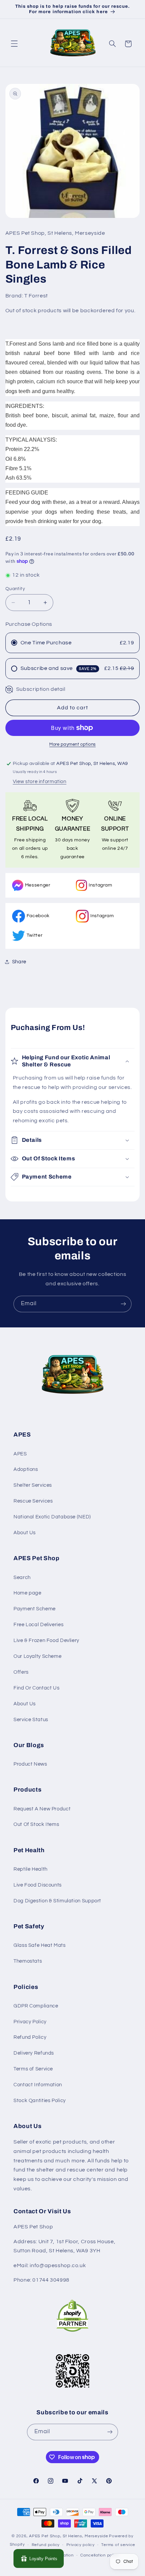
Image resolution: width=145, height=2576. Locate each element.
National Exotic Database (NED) (52, 1517)
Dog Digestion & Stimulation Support (57, 1901)
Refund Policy (30, 2037)
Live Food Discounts (38, 1885)
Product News (30, 1764)
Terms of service (118, 2545)
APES (20, 1454)
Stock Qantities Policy (40, 2101)
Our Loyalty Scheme (37, 1656)
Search (22, 1577)
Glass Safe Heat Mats (40, 1945)
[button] (14, 44)
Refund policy (46, 2545)
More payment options (72, 745)
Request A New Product (42, 1809)
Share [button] (19, 962)
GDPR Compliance (36, 2006)
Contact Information (38, 2085)
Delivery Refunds (34, 2053)
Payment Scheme (35, 1609)
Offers (21, 1672)
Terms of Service (33, 2069)
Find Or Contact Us (36, 1688)
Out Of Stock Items (36, 1824)
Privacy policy (81, 2545)
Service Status (31, 1720)
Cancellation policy (100, 2555)
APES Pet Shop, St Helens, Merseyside (68, 2536)
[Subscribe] (123, 1304)
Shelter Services (33, 1485)
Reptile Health (31, 1869)
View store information (40, 782)
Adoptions (26, 1469)
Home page (27, 1593)
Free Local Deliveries (38, 1625)
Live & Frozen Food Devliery (46, 1640)
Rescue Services (33, 1501)
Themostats (28, 1961)
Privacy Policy (30, 2022)
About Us (25, 1533)
